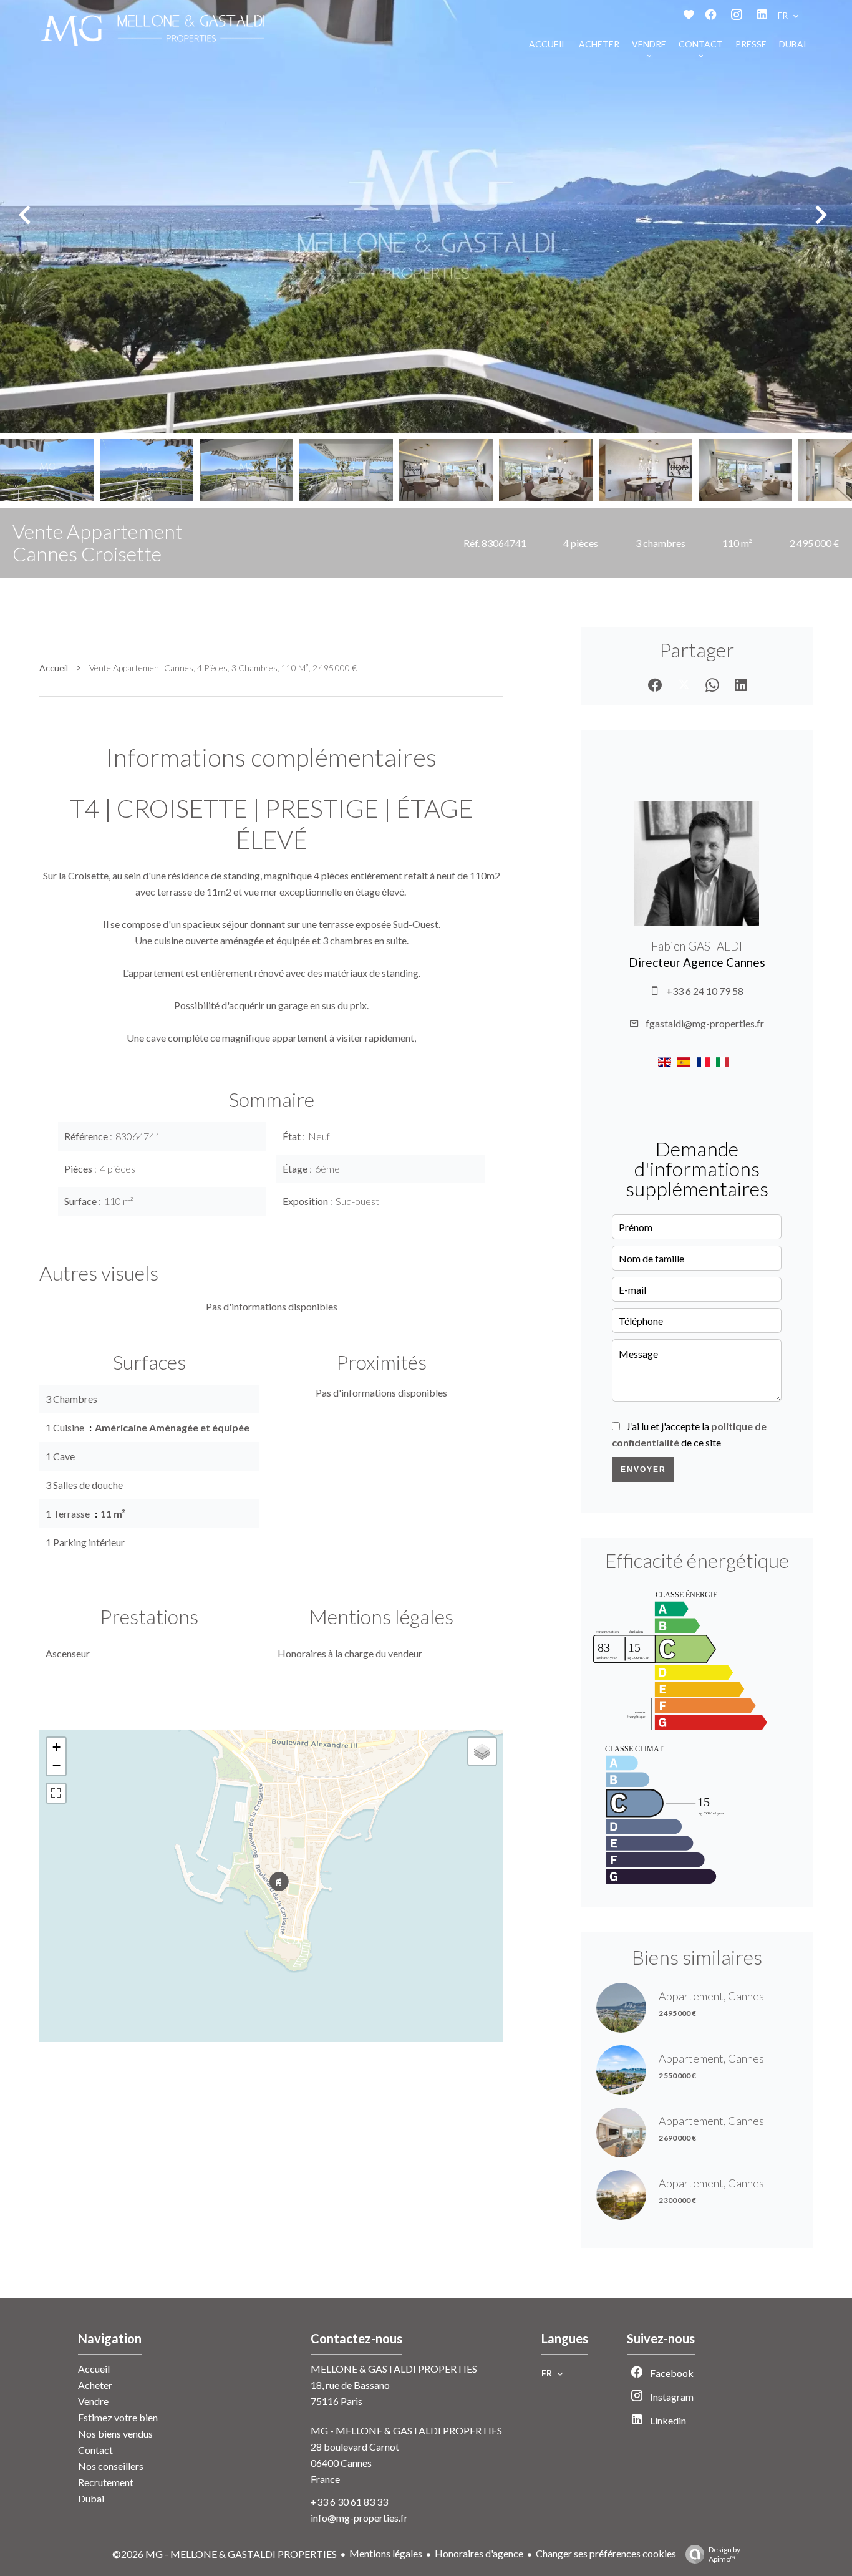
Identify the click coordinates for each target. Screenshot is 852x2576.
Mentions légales (386, 2553)
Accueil (54, 668)
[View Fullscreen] (56, 1793)
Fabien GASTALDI (697, 946)
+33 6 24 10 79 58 (705, 991)
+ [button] (56, 1747)
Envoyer (643, 1470)
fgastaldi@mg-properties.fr (705, 1023)
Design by (724, 2554)
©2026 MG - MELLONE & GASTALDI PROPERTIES (225, 2554)
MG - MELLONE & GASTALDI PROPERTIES (406, 2430)
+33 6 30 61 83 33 (349, 2501)
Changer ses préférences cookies (606, 2553)
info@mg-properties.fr (359, 2518)
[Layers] (482, 1751)
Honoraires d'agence (479, 2553)
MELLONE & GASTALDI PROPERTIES (394, 2369)
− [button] (56, 1765)
